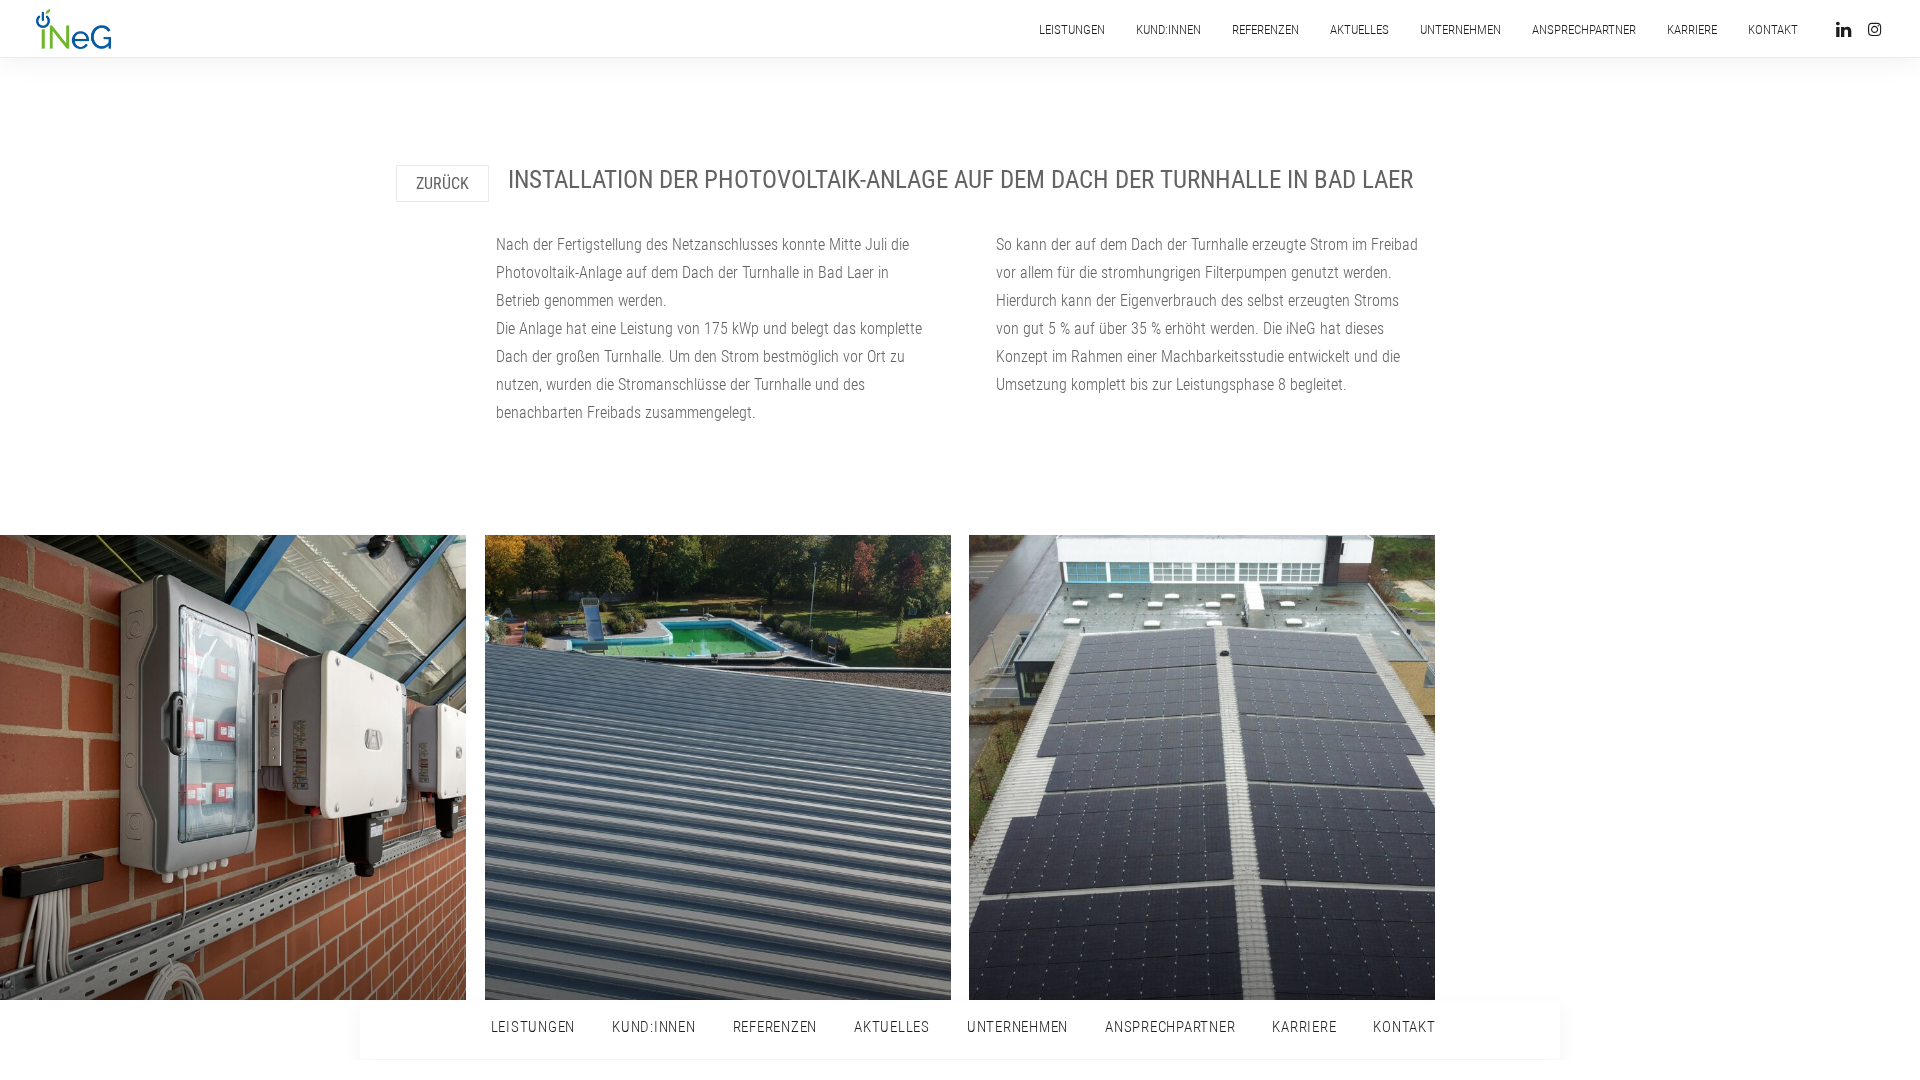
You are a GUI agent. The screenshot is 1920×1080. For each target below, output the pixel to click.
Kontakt (1773, 29)
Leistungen (1072, 29)
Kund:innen (1168, 29)
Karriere (1692, 29)
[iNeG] (73, 29)
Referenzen (1265, 29)
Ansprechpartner (1584, 29)
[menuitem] (1072, 29)
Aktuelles (1359, 29)
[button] (1846, 29)
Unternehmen (1460, 29)
